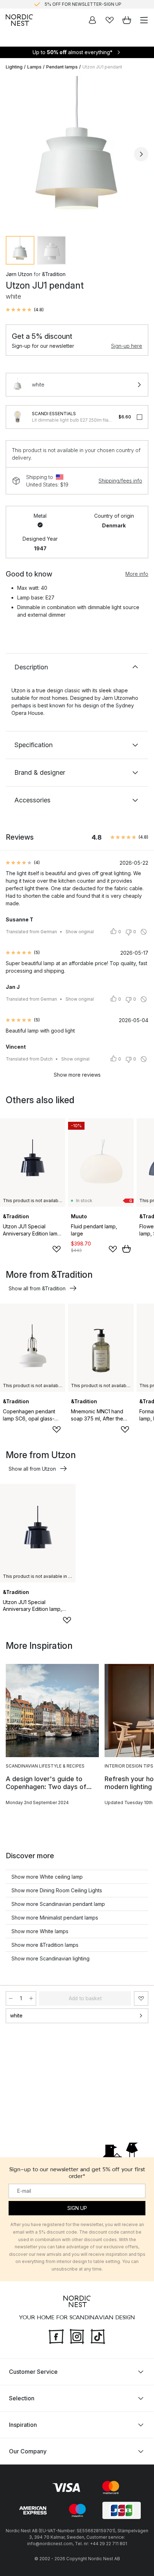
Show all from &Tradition (37, 1288)
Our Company (28, 2451)
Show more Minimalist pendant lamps (55, 1918)
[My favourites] (110, 20)
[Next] (141, 154)
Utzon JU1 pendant (102, 67)
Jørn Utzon (19, 274)
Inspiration (23, 2424)
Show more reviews (77, 1075)
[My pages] (92, 20)
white (16, 2015)
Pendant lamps (62, 67)
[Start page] (19, 20)
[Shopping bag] (127, 20)
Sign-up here (127, 346)
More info (137, 574)
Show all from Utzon (32, 1469)
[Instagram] (77, 2335)
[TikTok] (98, 2335)
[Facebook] (56, 2335)
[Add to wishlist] (57, 1249)
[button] (25, 310)
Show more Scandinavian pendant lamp (58, 1904)
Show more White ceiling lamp (47, 1877)
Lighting (14, 67)
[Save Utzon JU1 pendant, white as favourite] (141, 1998)
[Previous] (13, 154)
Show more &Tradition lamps (45, 1945)
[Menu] (144, 20)
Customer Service (33, 2371)
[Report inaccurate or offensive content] (144, 932)
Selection (22, 2398)
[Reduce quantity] (11, 1998)
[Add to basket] (126, 1249)
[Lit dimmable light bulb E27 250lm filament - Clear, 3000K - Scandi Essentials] (18, 417)
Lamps (34, 67)
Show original (80, 932)
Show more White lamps (40, 1931)
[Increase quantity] (31, 1998)
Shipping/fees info (120, 481)
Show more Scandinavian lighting (50, 1958)
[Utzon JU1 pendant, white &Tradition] (77, 153)
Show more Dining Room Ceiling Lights (57, 1890)
